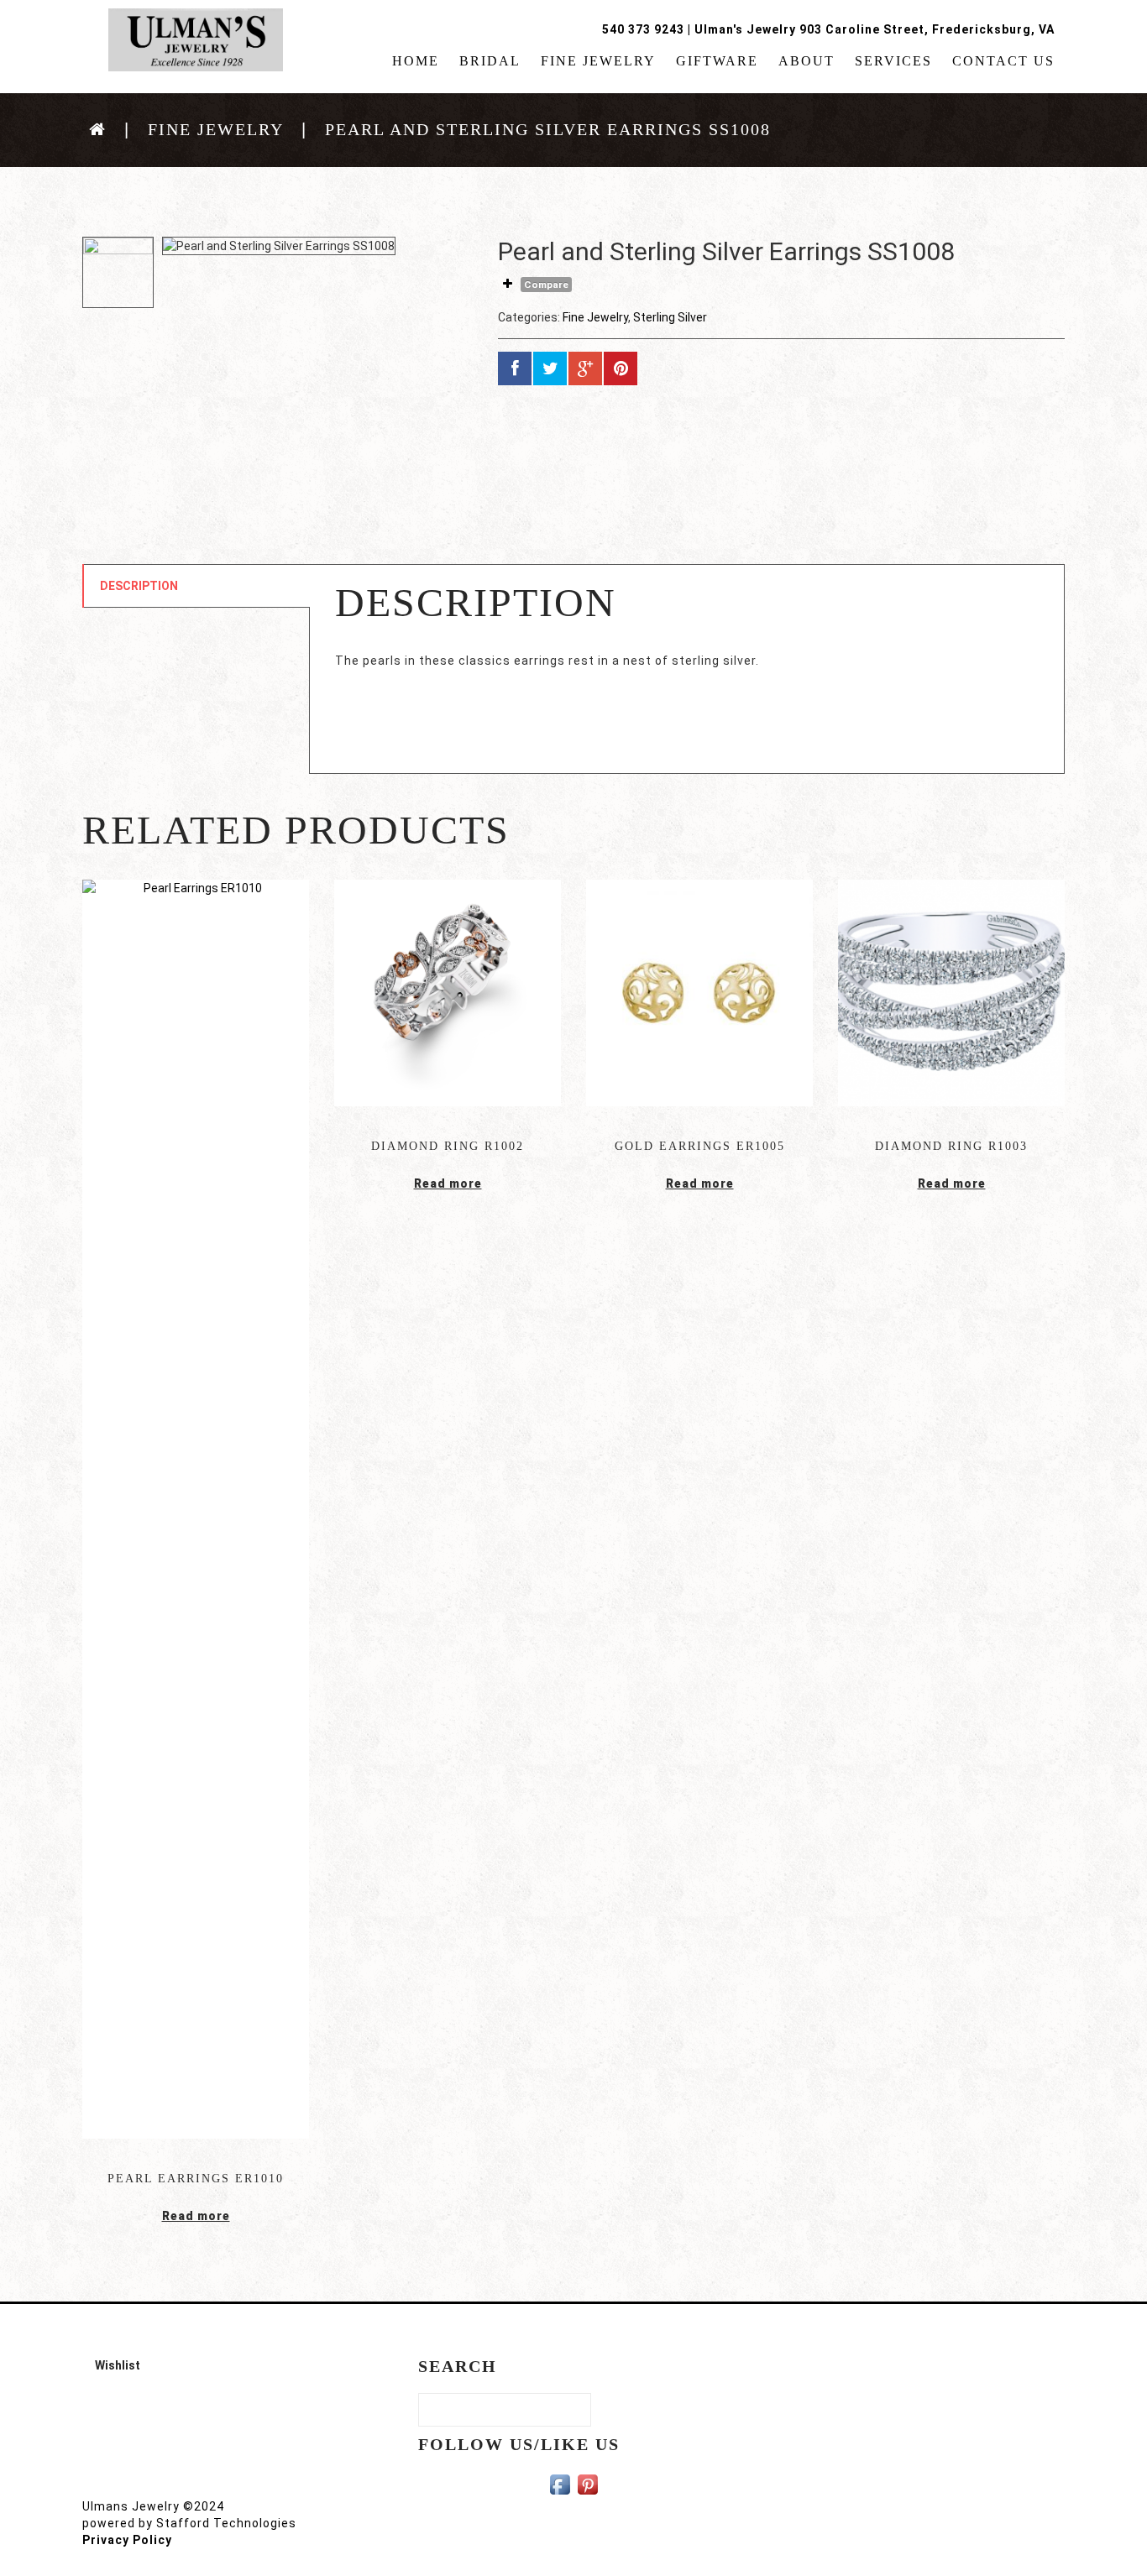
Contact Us (1003, 61)
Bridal (490, 61)
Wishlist (118, 2365)
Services (893, 61)
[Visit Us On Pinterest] (587, 2484)
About (807, 61)
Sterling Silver (670, 317)
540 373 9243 (643, 29)
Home (416, 61)
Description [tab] (139, 586)
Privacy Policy (127, 2540)
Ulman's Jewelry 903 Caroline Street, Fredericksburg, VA (875, 29)
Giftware (717, 61)
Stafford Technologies (226, 2523)
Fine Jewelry (598, 61)
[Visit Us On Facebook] (560, 2484)
